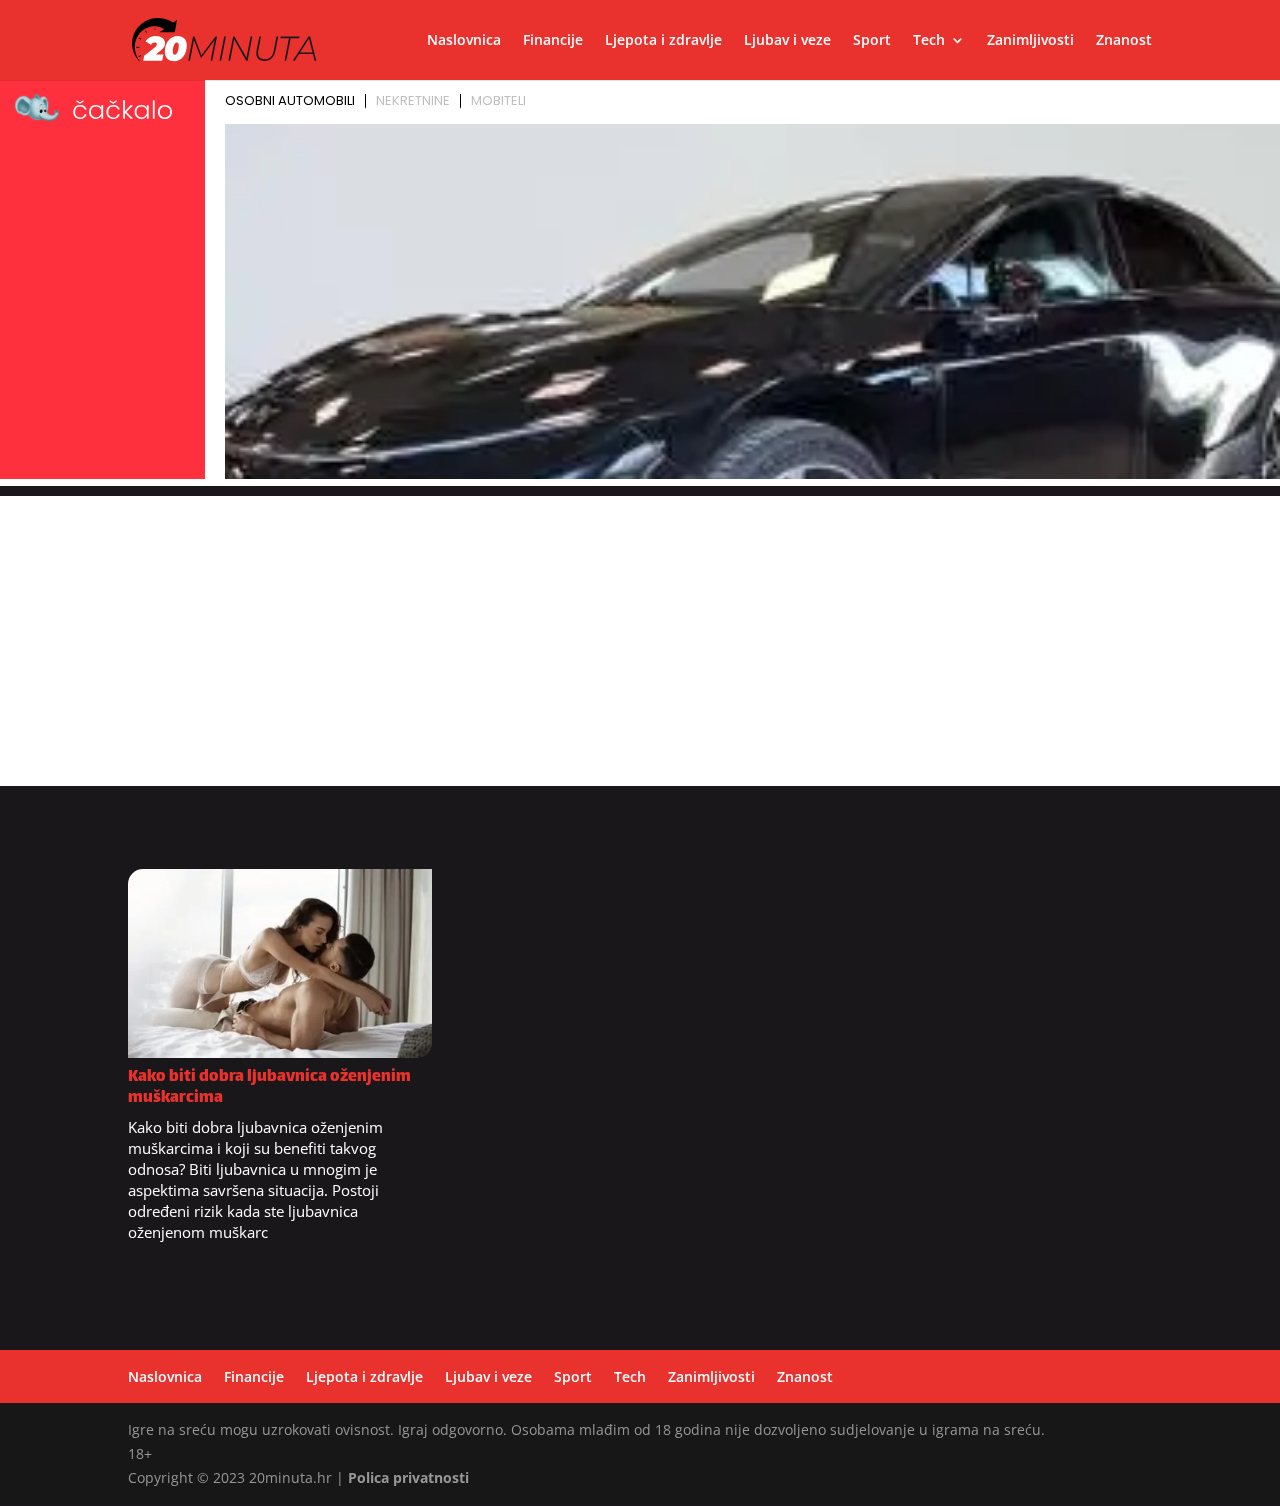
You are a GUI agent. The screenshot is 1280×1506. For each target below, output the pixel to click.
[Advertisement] (640, 636)
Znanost (1124, 41)
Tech (929, 41)
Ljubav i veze (787, 41)
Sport (872, 41)
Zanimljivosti (1030, 41)
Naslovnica (464, 41)
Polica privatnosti (408, 1477)
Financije (553, 41)
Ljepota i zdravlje (663, 41)
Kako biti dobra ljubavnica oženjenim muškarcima (269, 1087)
